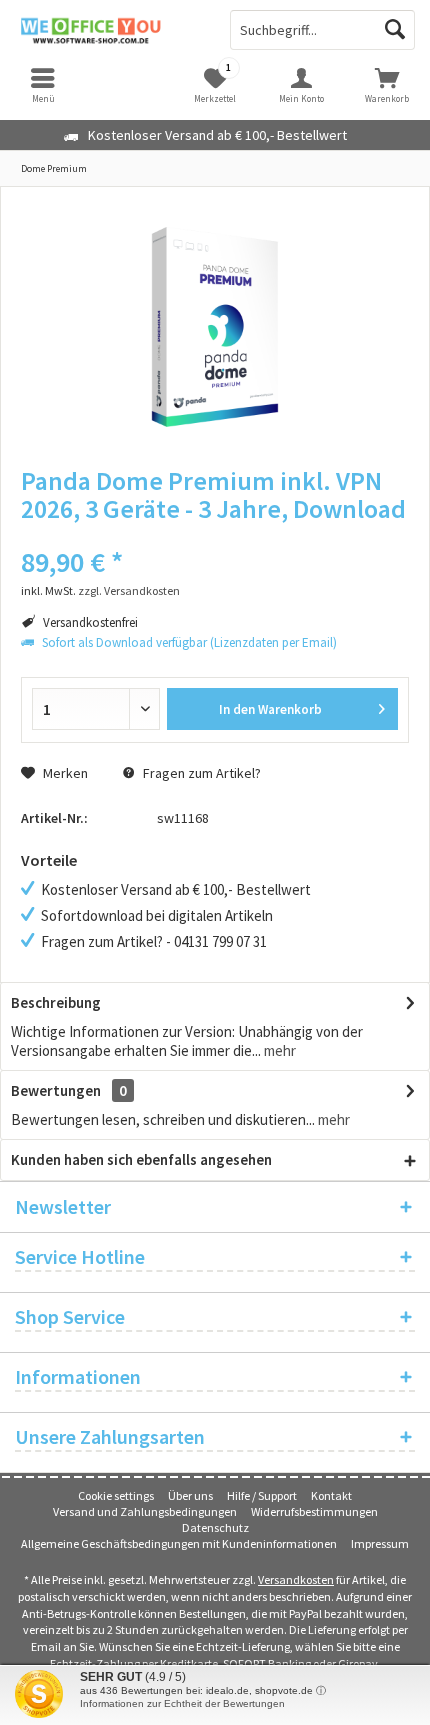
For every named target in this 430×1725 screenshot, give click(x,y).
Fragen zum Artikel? (200, 773)
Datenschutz (215, 1527)
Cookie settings (116, 1495)
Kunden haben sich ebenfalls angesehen (141, 1159)
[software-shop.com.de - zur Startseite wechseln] (107, 30)
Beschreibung (56, 1002)
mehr (278, 1050)
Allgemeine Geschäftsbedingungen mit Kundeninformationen (179, 1543)
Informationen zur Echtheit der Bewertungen (182, 1703)
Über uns (190, 1495)
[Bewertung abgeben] (215, 535)
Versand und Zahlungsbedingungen (145, 1511)
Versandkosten (296, 1579)
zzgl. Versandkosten (129, 590)
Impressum (380, 1543)
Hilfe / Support (262, 1495)
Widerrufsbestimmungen (314, 1511)
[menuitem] (387, 85)
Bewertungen (56, 1090)
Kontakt (331, 1495)
